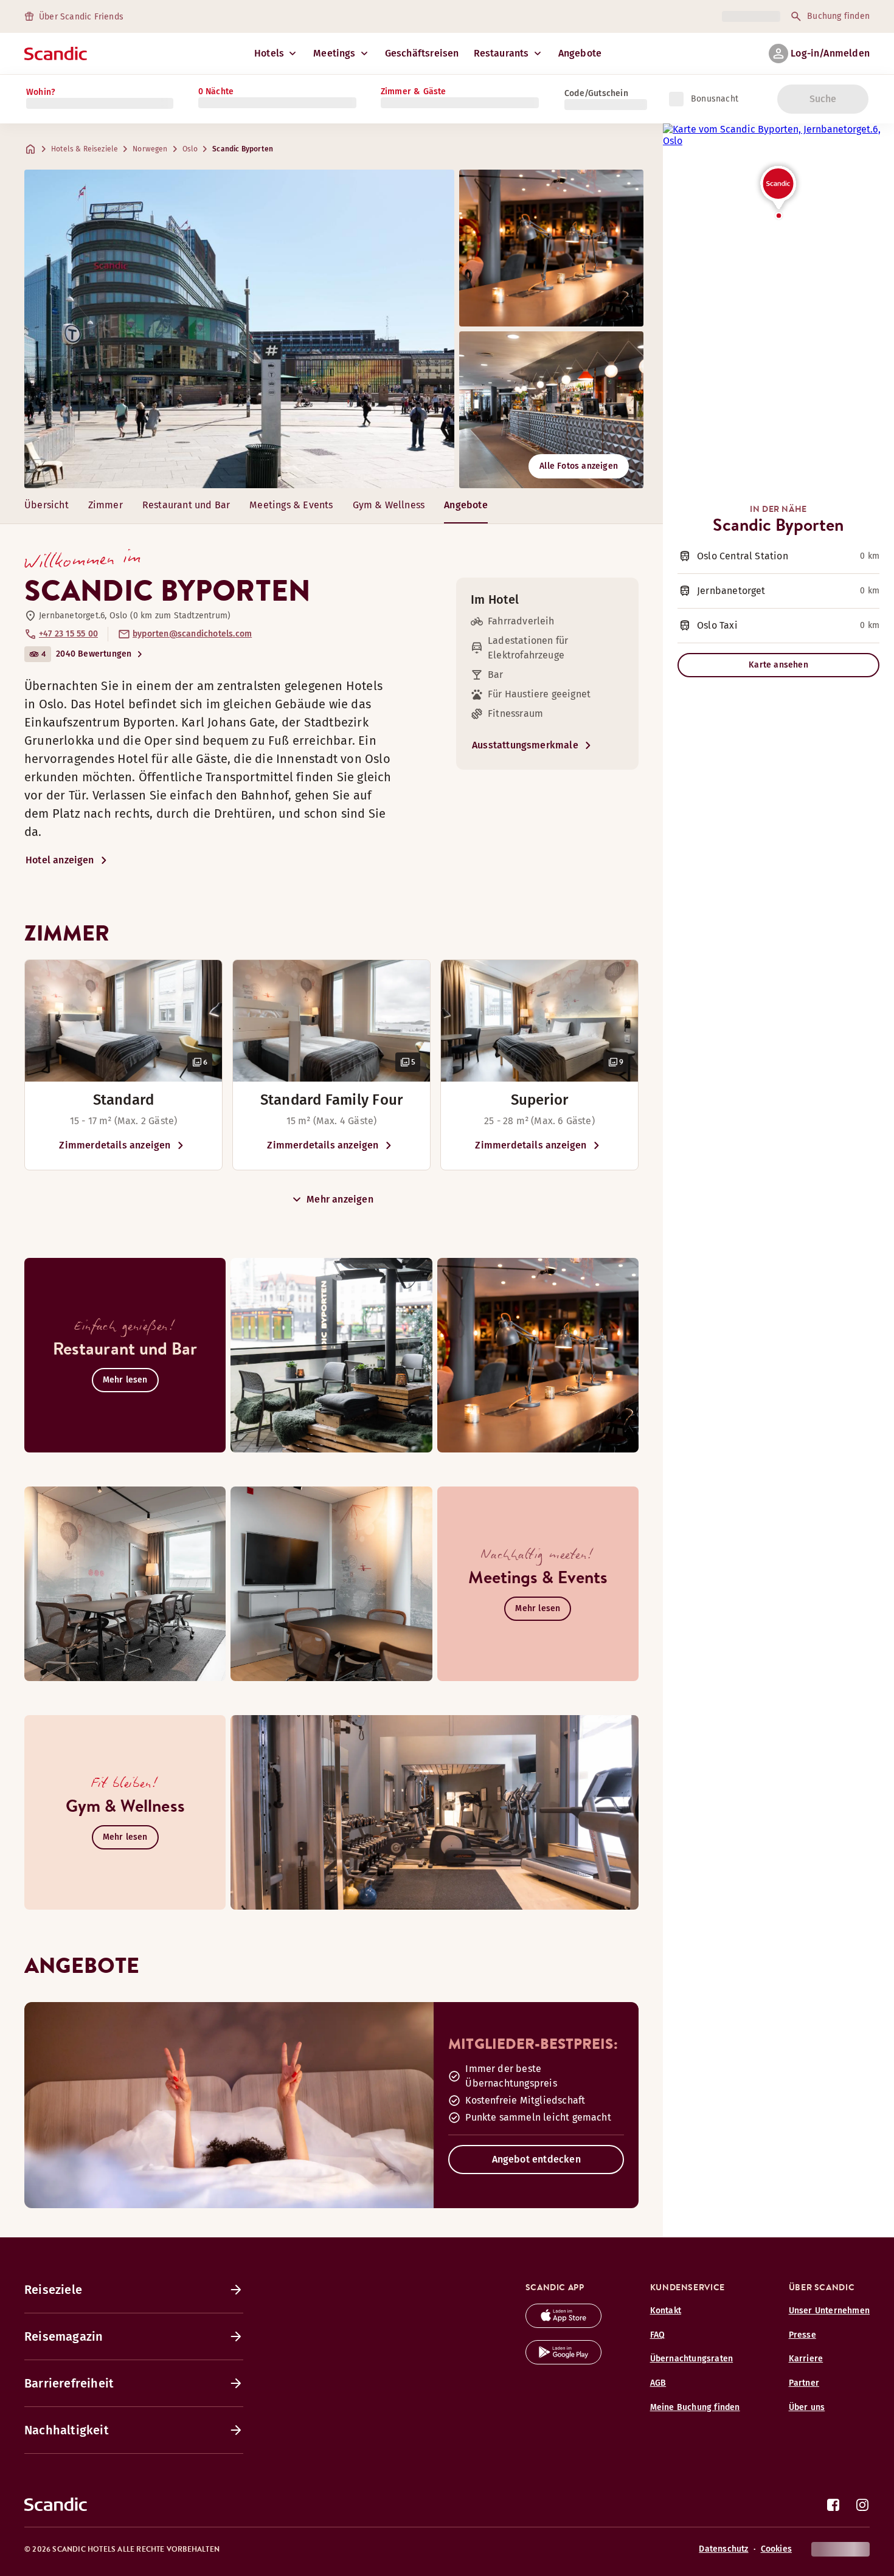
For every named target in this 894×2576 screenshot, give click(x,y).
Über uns (807, 2407)
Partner (804, 2383)
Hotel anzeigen (60, 860)
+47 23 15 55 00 (68, 634)
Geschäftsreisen (422, 53)
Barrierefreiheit (69, 2383)
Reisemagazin (64, 2336)
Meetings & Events (291, 505)
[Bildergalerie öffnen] (123, 1021)
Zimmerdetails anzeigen (115, 1145)
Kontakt (666, 2311)
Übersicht (47, 505)
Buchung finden (838, 16)
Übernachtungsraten (692, 2359)
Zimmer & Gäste (414, 92)
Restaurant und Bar (186, 505)
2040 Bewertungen (94, 654)
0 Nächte (216, 92)
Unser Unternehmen (829, 2311)
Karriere (806, 2359)
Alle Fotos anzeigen (579, 466)
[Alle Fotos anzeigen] (239, 329)
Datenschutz (723, 2549)
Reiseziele (53, 2290)
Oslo (190, 149)
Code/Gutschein (596, 93)
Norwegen (150, 149)
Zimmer (106, 505)
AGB (658, 2383)
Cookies (776, 2549)
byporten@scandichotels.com (192, 634)
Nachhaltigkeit (67, 2430)
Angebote (580, 53)
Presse (802, 2335)
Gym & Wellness (389, 505)
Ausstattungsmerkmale (525, 745)
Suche (823, 99)
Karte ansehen (778, 665)
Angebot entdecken (536, 2159)
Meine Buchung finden (695, 2407)
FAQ (658, 2335)
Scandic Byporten (243, 149)
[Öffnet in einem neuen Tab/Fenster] (563, 2325)
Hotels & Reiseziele (85, 149)
